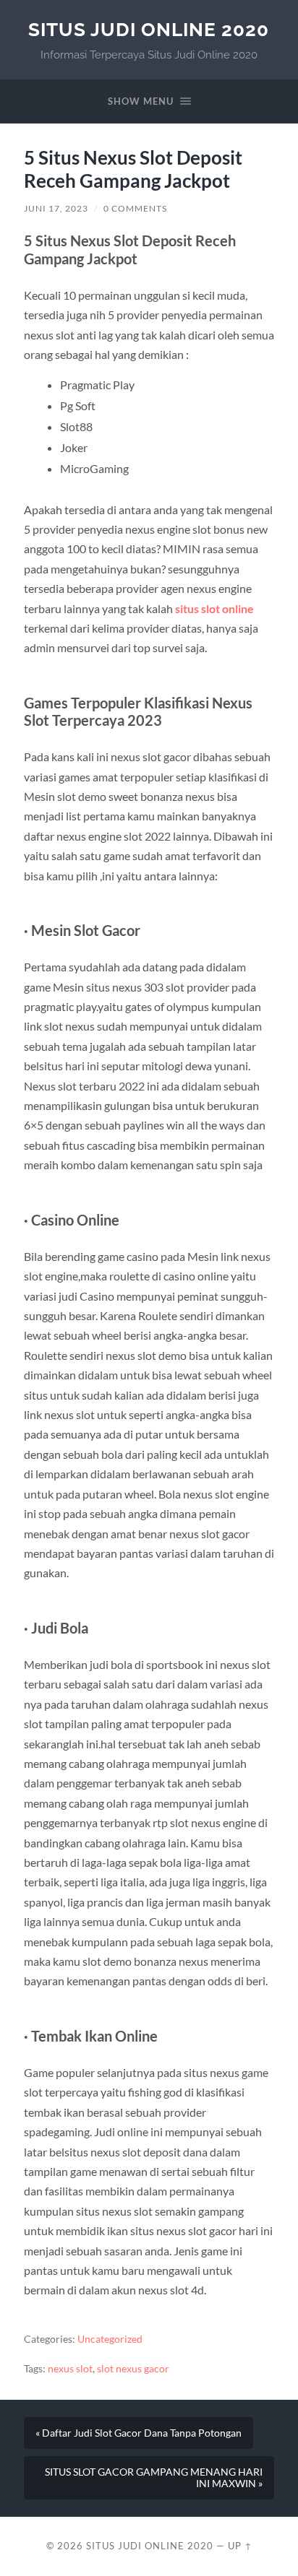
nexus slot (70, 2369)
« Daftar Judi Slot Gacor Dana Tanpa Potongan (139, 2433)
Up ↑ (240, 2546)
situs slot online (214, 608)
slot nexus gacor (133, 2369)
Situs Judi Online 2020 (149, 29)
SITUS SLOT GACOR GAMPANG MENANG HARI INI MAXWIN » (154, 2478)
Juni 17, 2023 (56, 208)
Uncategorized (110, 2339)
